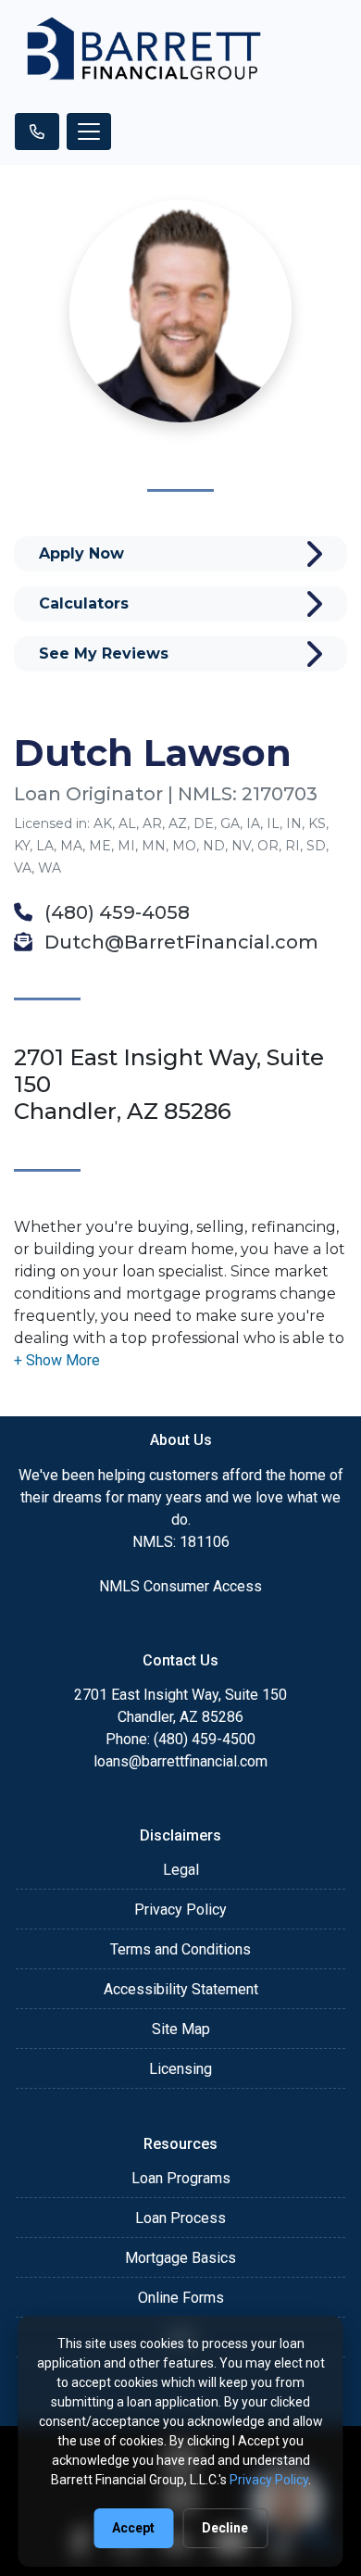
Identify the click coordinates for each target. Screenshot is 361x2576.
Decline (225, 2528)
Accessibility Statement (181, 1989)
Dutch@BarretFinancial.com (179, 942)
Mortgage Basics (180, 2258)
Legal (181, 1870)
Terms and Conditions (180, 1949)
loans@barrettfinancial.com (180, 1761)
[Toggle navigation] (89, 132)
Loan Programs (181, 2178)
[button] (57, 1360)
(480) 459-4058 (115, 912)
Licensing (180, 2069)
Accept (133, 2528)
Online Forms (181, 2298)
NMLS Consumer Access (180, 1586)
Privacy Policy (180, 1910)
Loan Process (180, 2218)
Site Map (181, 2029)
